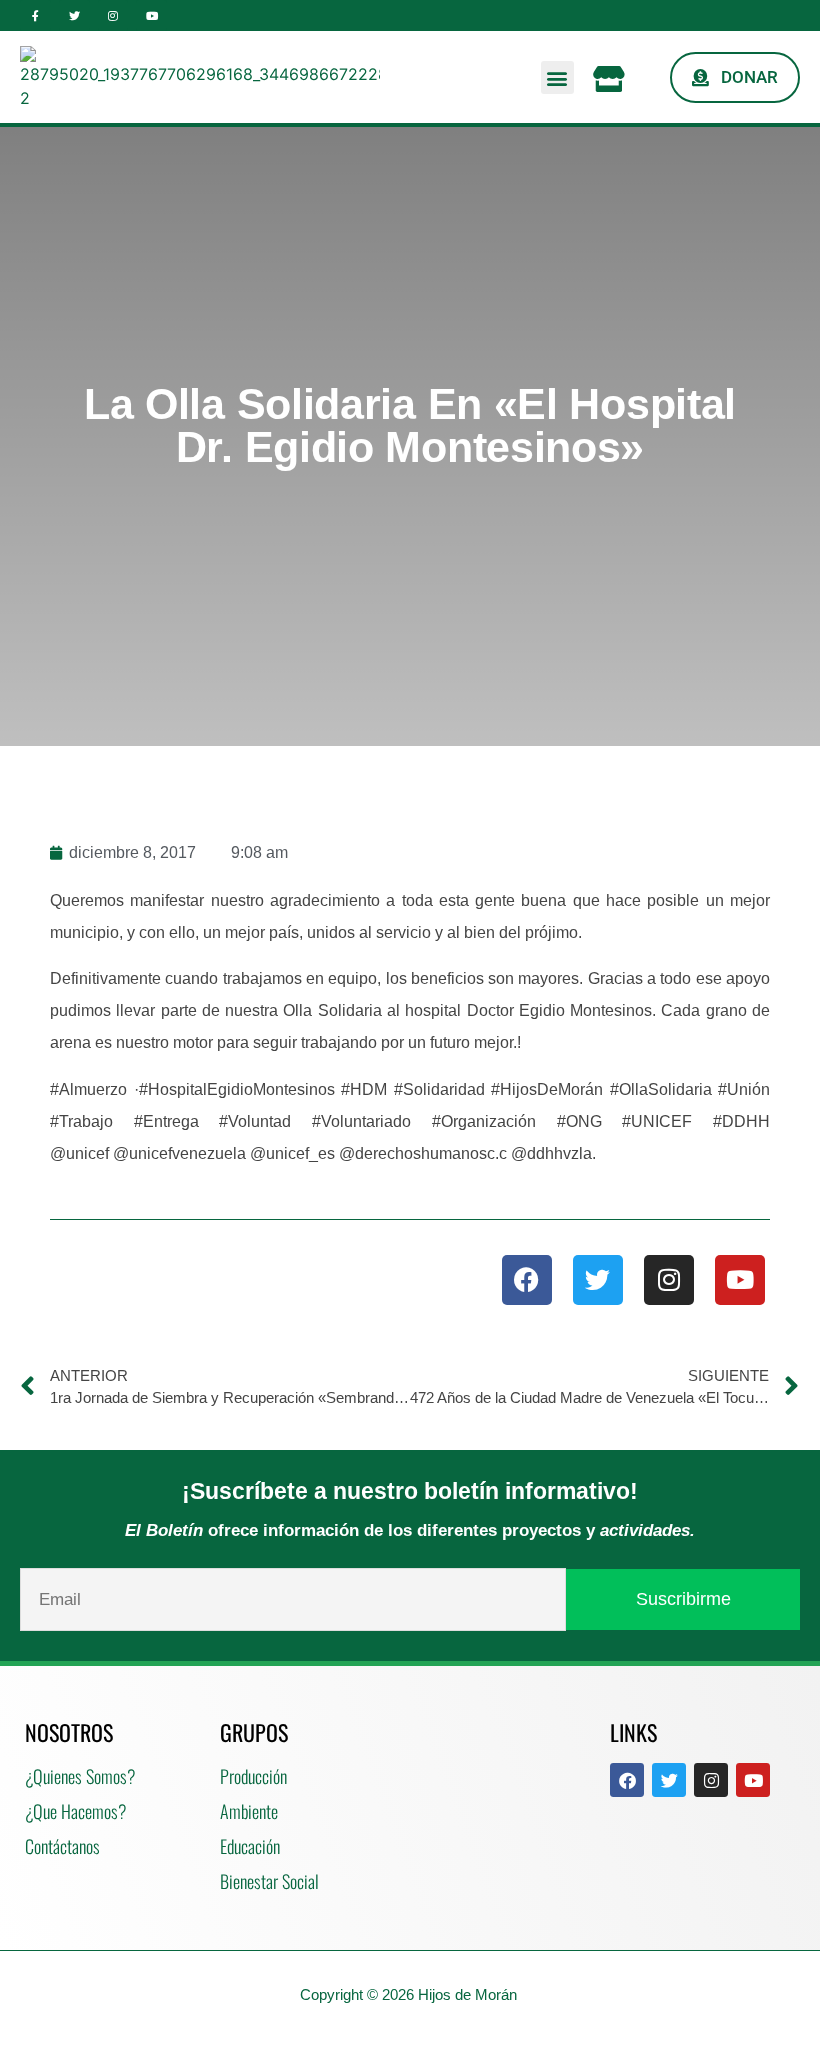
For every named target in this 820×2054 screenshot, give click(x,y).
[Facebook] (527, 1280)
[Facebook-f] (35, 15)
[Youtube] (151, 15)
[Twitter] (74, 15)
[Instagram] (113, 15)
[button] (557, 77)
